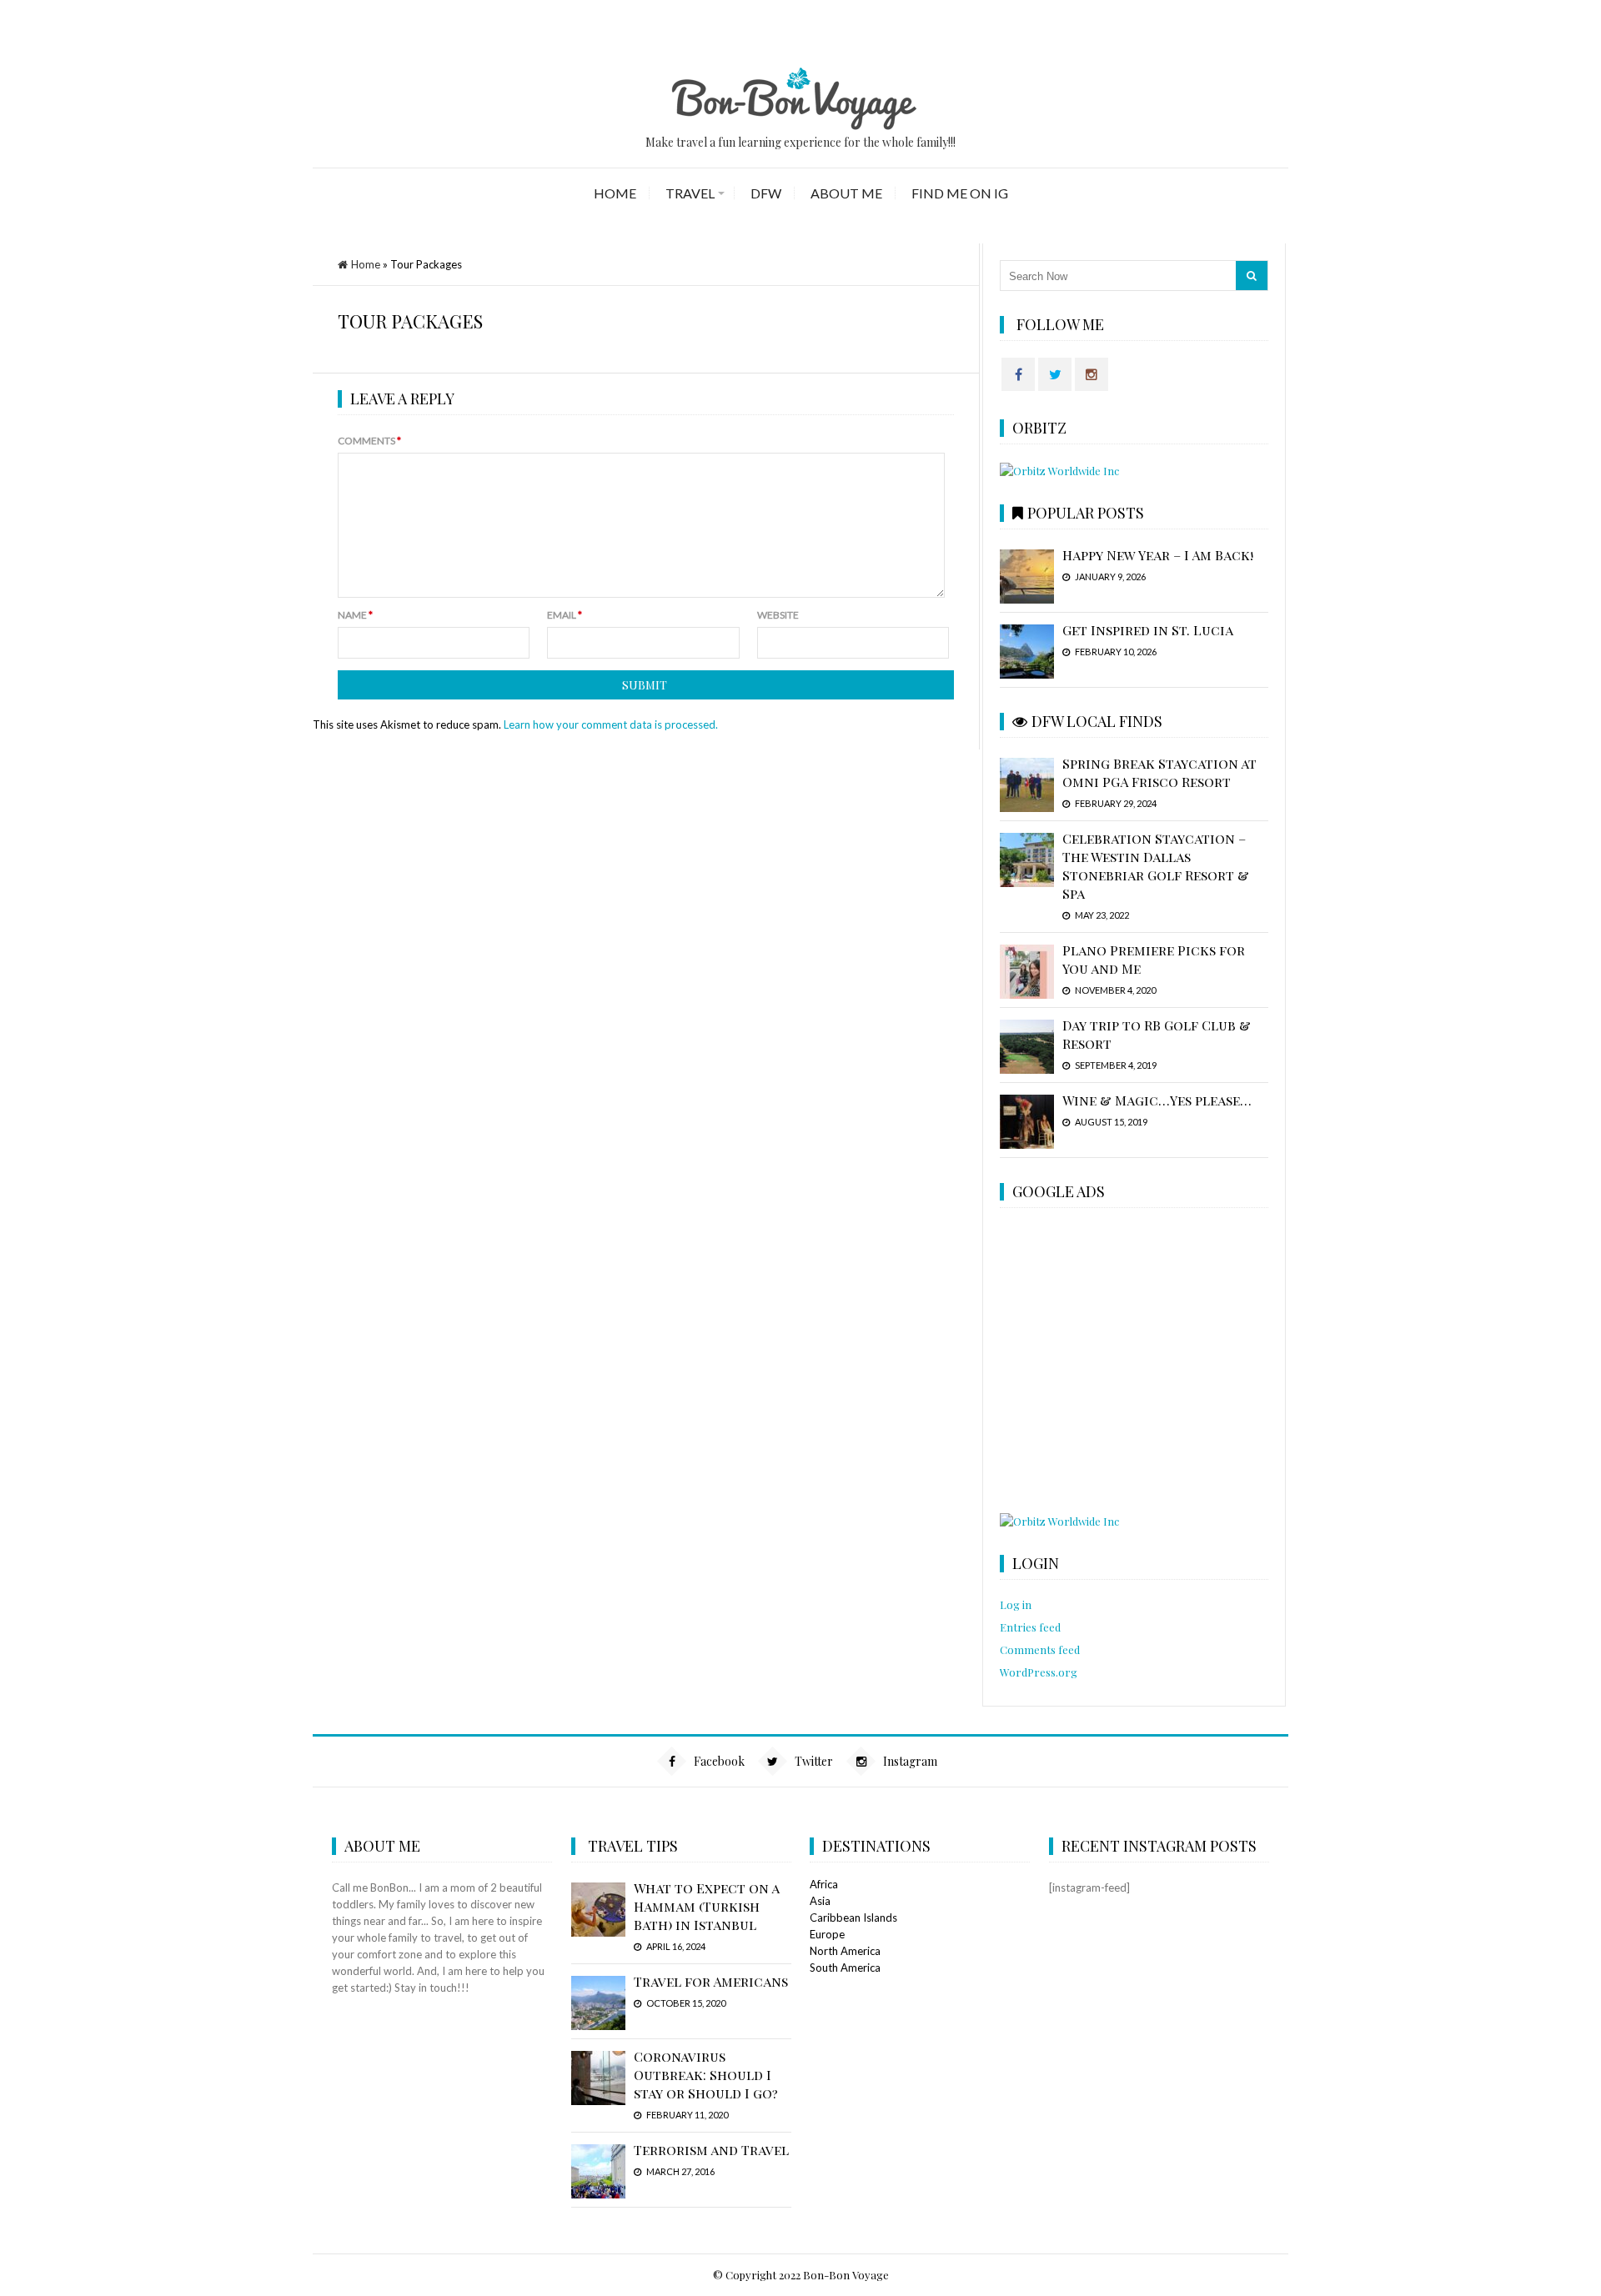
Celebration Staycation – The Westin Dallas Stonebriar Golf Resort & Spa (1156, 866)
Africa (824, 1884)
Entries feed (1030, 1627)
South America (845, 1968)
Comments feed (1040, 1649)
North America (845, 1951)
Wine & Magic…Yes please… (1157, 1100)
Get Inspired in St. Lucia (1148, 630)
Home (615, 193)
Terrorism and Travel (711, 2150)
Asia (820, 1901)
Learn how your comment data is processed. (611, 724)
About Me (846, 193)
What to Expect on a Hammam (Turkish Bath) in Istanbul (706, 1906)
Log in (1016, 1604)
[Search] (1252, 276)
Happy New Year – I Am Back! (1158, 555)
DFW (766, 193)
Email (565, 615)
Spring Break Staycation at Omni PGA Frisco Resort (1159, 772)
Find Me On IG (960, 193)
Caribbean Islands (853, 1918)
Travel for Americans (711, 1981)
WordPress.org (1039, 1672)
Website (778, 615)
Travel (690, 193)
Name (355, 615)
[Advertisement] (1133, 1362)
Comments (369, 441)
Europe (827, 1934)
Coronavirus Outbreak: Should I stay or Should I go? (706, 2075)
